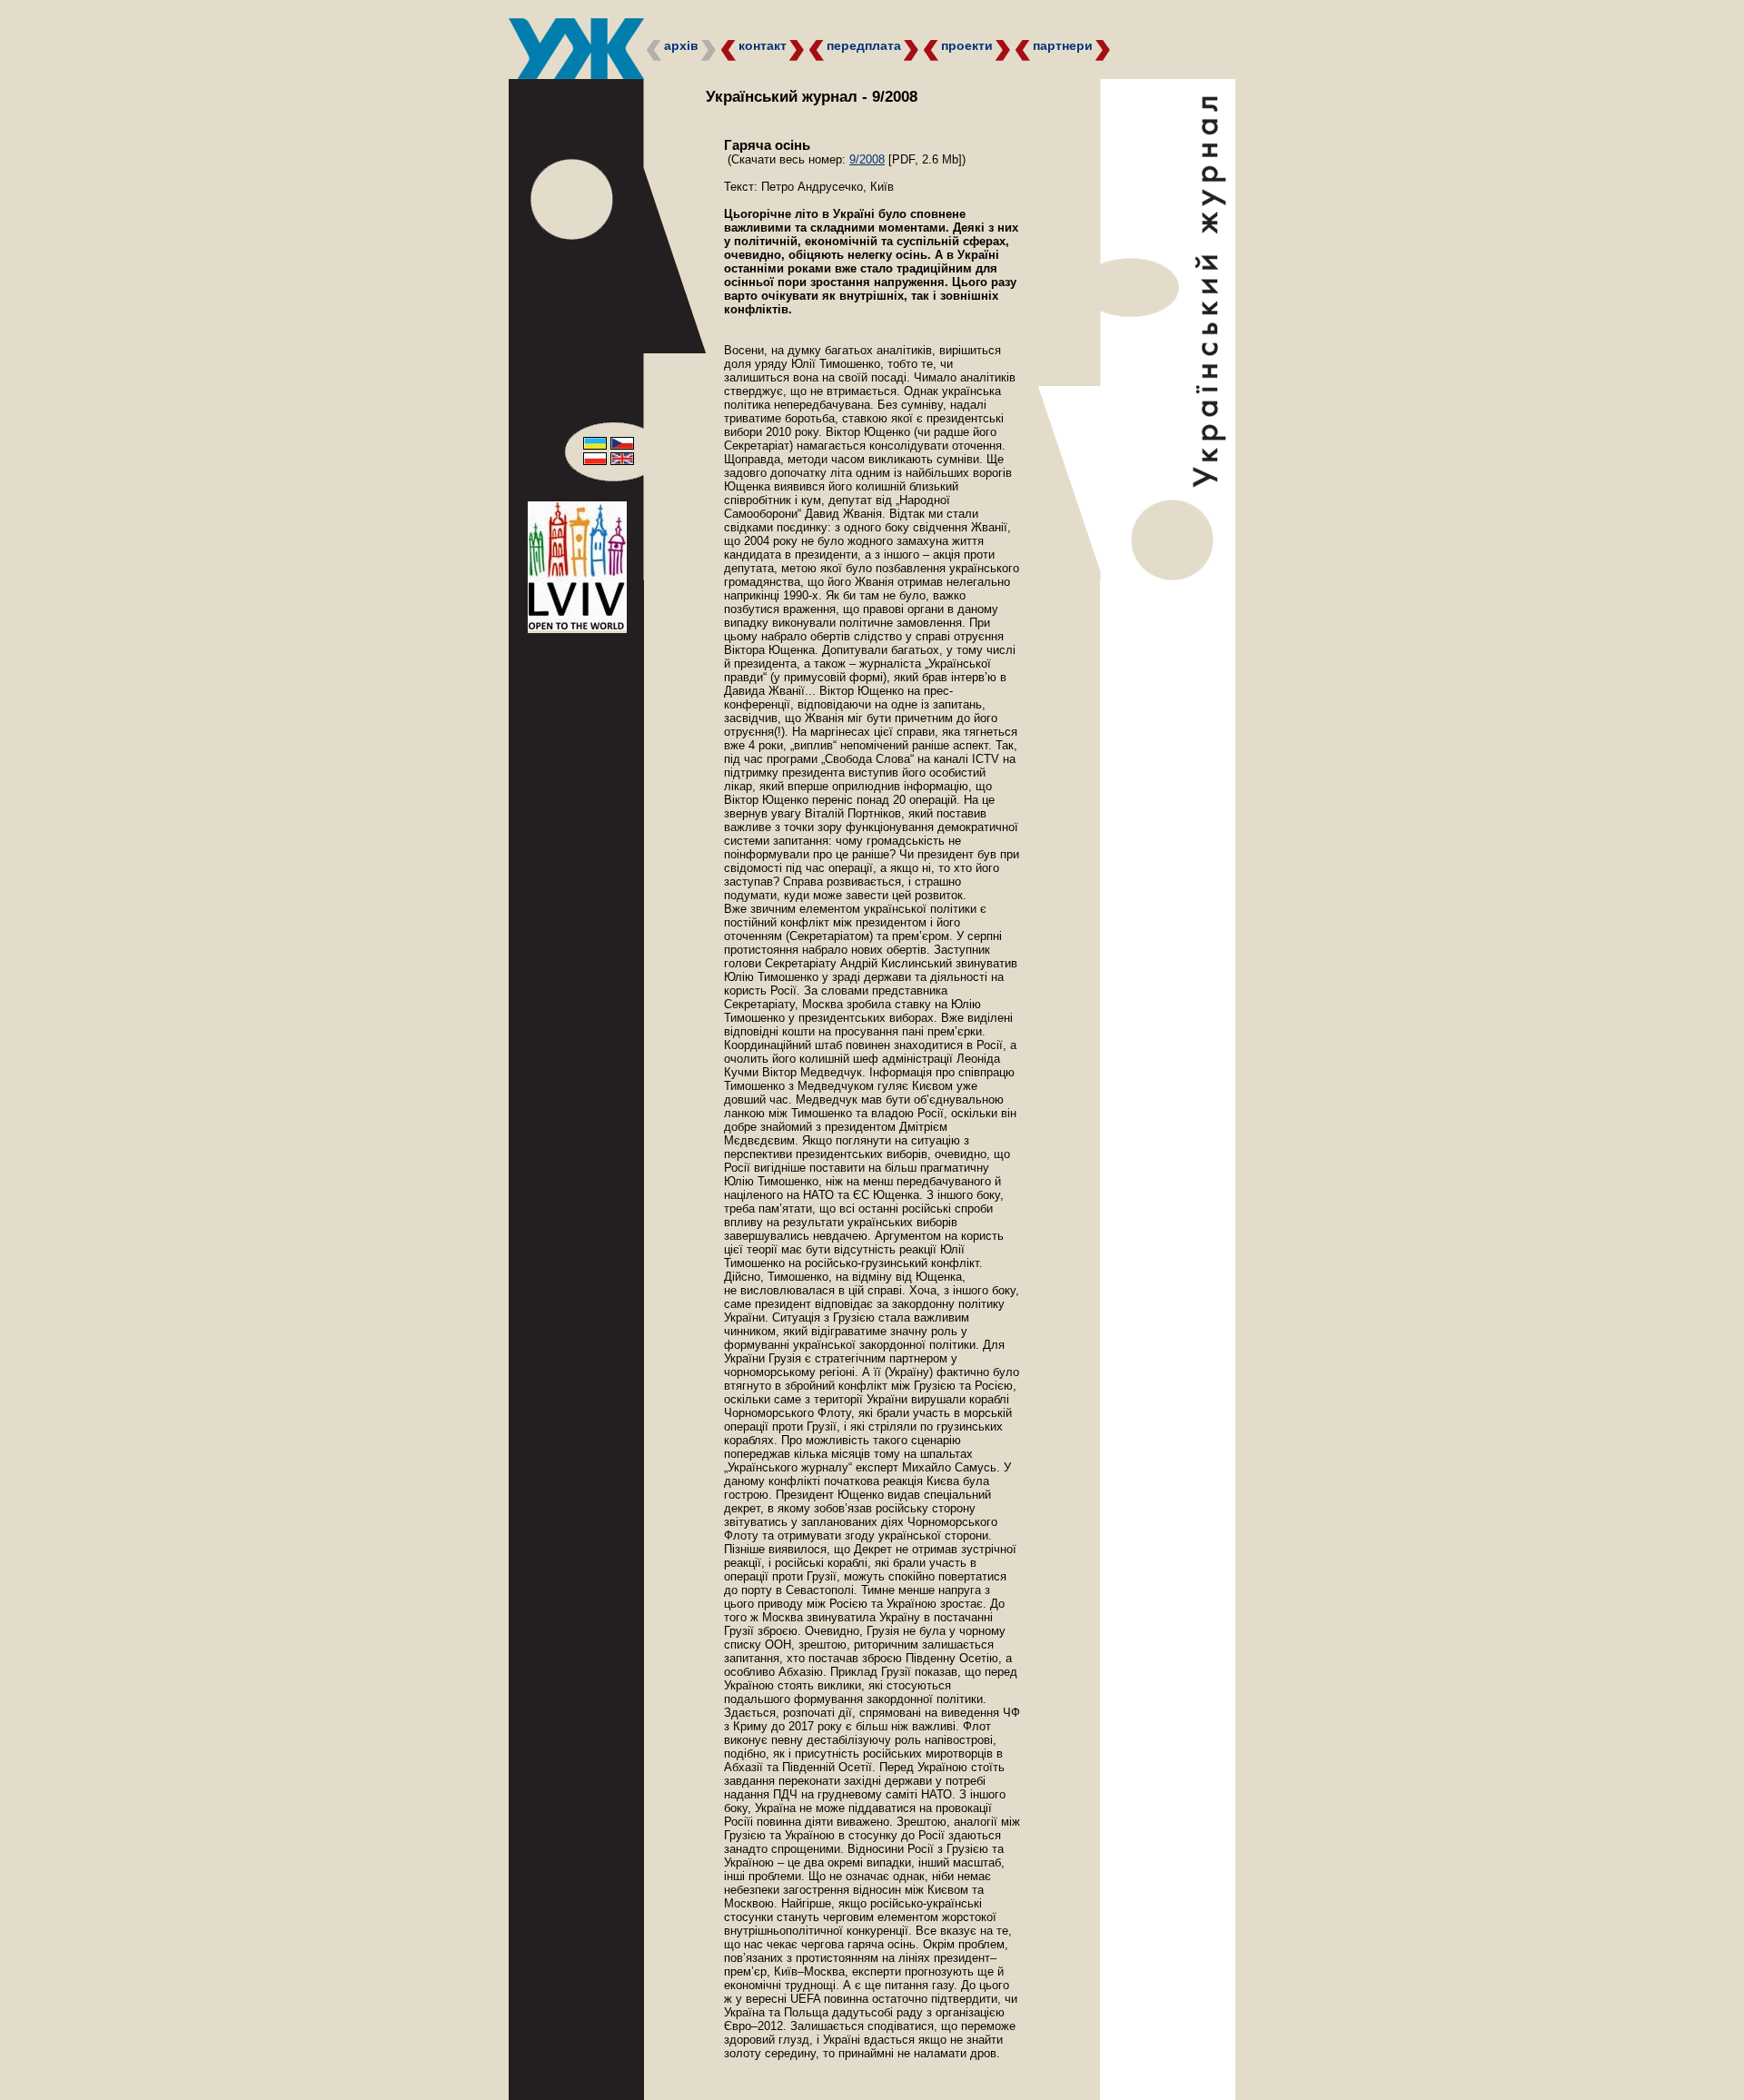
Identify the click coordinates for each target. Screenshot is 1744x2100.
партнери (1063, 45)
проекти (967, 45)
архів (681, 45)
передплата (864, 45)
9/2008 (867, 159)
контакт (763, 45)
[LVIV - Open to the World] (577, 626)
